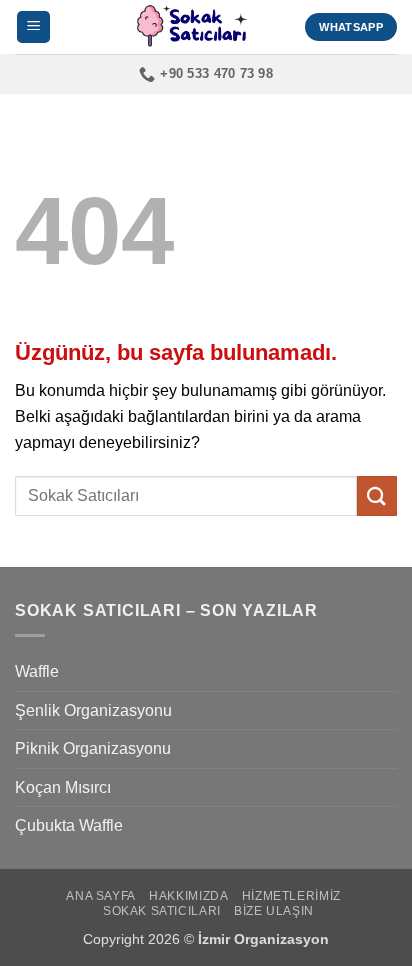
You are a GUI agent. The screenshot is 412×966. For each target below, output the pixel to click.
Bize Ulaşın (274, 911)
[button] (33, 27)
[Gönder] (377, 495)
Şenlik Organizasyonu (93, 710)
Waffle (37, 671)
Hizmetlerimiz (291, 896)
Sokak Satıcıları (162, 911)
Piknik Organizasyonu (93, 748)
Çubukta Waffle (69, 825)
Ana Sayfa (101, 896)
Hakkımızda (188, 896)
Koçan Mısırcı (63, 787)
